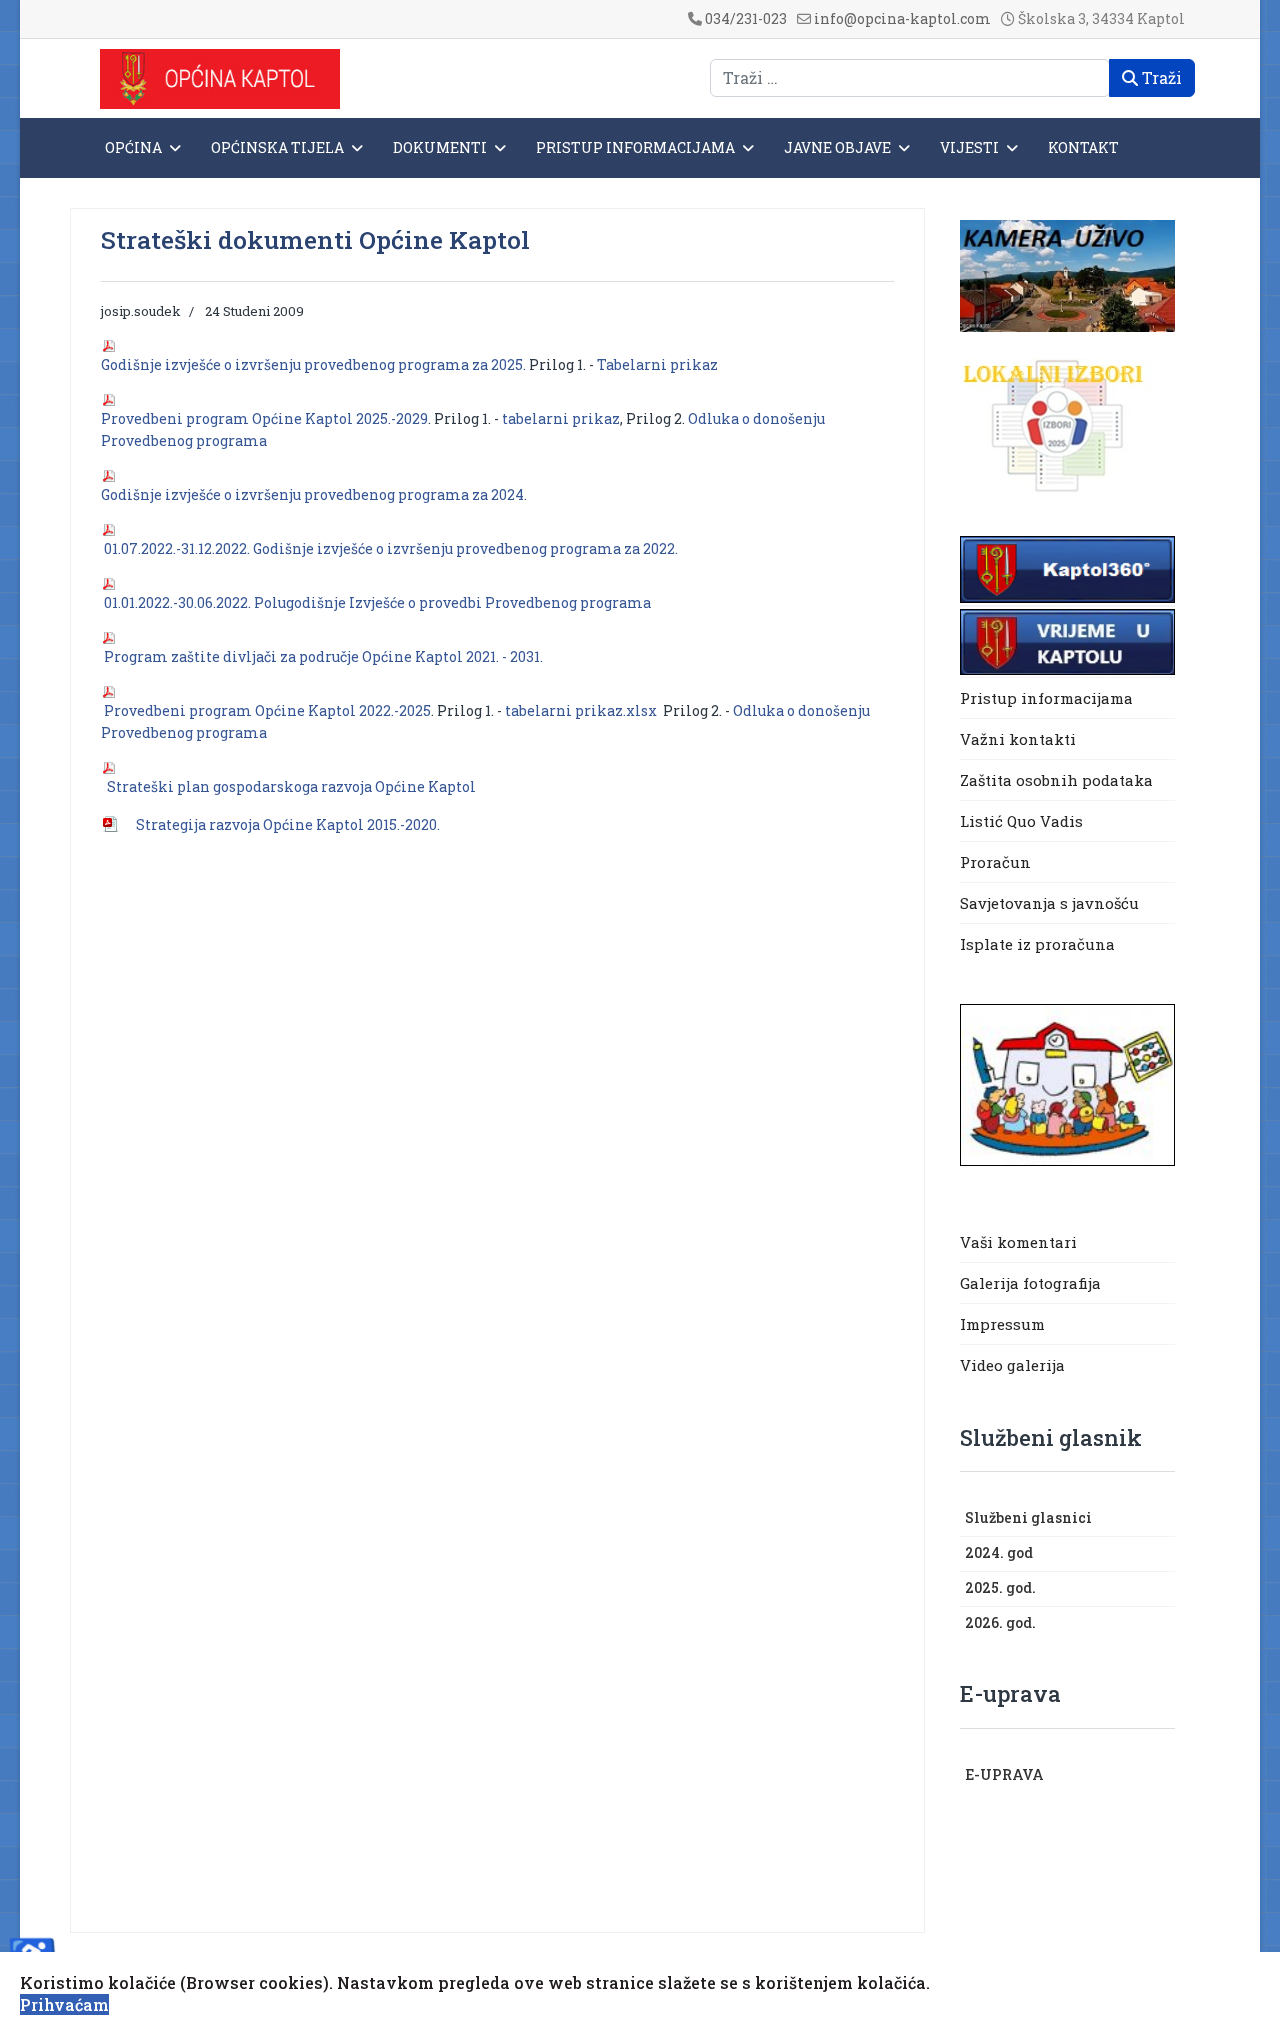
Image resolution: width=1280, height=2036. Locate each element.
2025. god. (1000, 1587)
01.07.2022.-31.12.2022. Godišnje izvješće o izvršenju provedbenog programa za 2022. (392, 548)
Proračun (995, 862)
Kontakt (1083, 147)
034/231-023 (746, 18)
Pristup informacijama (635, 147)
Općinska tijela (277, 147)
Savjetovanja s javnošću (1049, 903)
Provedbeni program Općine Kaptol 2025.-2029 (264, 418)
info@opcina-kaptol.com (902, 18)
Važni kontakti (1018, 739)
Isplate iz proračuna (1039, 944)
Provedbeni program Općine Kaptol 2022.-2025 (267, 710)
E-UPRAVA (1004, 1774)
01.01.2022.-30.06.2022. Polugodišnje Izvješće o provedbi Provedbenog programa (377, 602)
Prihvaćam (64, 2004)
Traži (1160, 77)
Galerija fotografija (1030, 1283)
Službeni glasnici (1028, 1517)
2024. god (999, 1552)
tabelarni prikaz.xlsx (581, 710)
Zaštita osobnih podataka (1056, 780)
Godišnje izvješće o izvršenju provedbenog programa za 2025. (315, 364)
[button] (1165, 1519)
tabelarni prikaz (559, 418)
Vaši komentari (1018, 1242)
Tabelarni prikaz (657, 364)
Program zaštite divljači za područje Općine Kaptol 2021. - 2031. (323, 656)
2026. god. (1000, 1622)
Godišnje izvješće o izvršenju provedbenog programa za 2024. (315, 494)
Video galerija (1012, 1365)
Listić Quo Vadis (1021, 821)
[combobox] (910, 78)
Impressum (1002, 1324)
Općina (133, 147)
